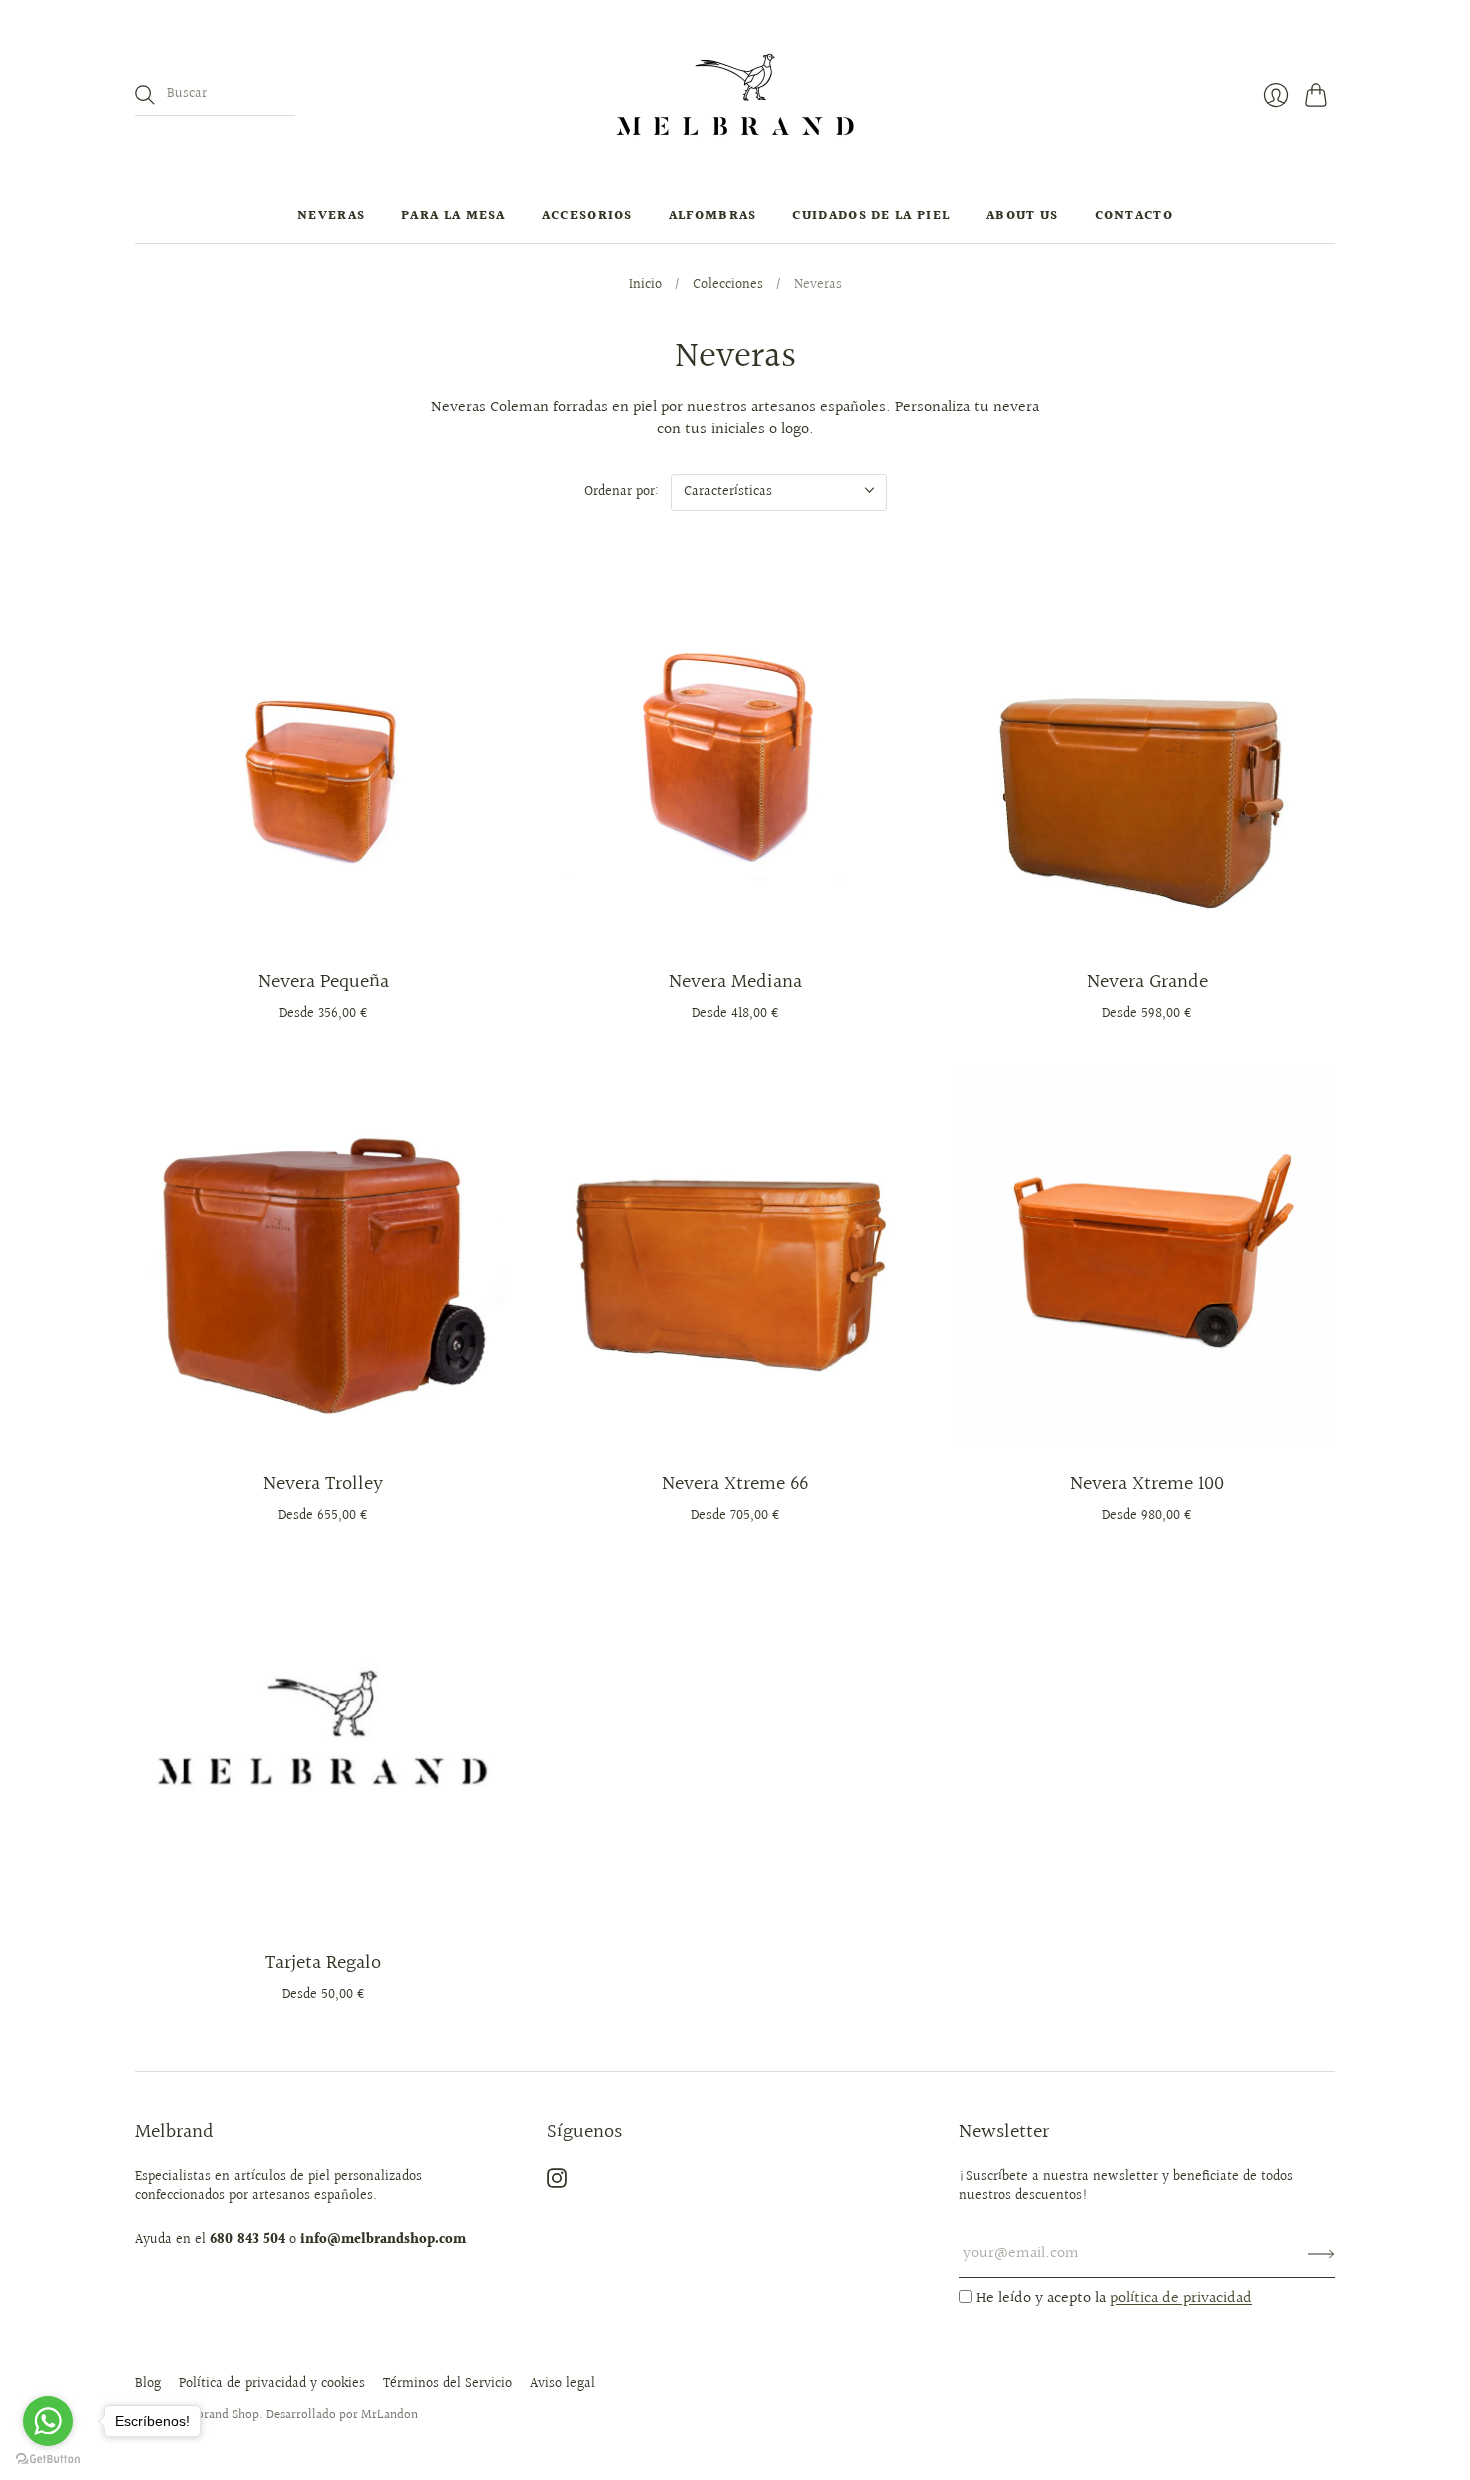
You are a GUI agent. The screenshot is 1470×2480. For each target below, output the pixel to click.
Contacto (1134, 216)
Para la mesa (453, 216)
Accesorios (587, 216)
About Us (1022, 216)
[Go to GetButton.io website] (48, 2459)
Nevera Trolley (323, 1484)
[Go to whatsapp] (48, 2421)
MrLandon (389, 2415)
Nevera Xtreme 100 (1147, 1484)
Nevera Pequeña (323, 982)
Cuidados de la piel (871, 216)
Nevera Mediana (735, 982)
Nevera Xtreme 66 (735, 1484)
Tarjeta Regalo (323, 1963)
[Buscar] (145, 95)
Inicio (645, 286)
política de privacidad (1181, 2298)
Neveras (331, 216)
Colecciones (728, 286)
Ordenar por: (621, 492)
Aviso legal (562, 2384)
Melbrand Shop (217, 2415)
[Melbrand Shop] (735, 94)
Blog (148, 2384)
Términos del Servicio (447, 2384)
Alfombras (713, 216)
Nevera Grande (1147, 982)
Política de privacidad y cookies (272, 2384)
